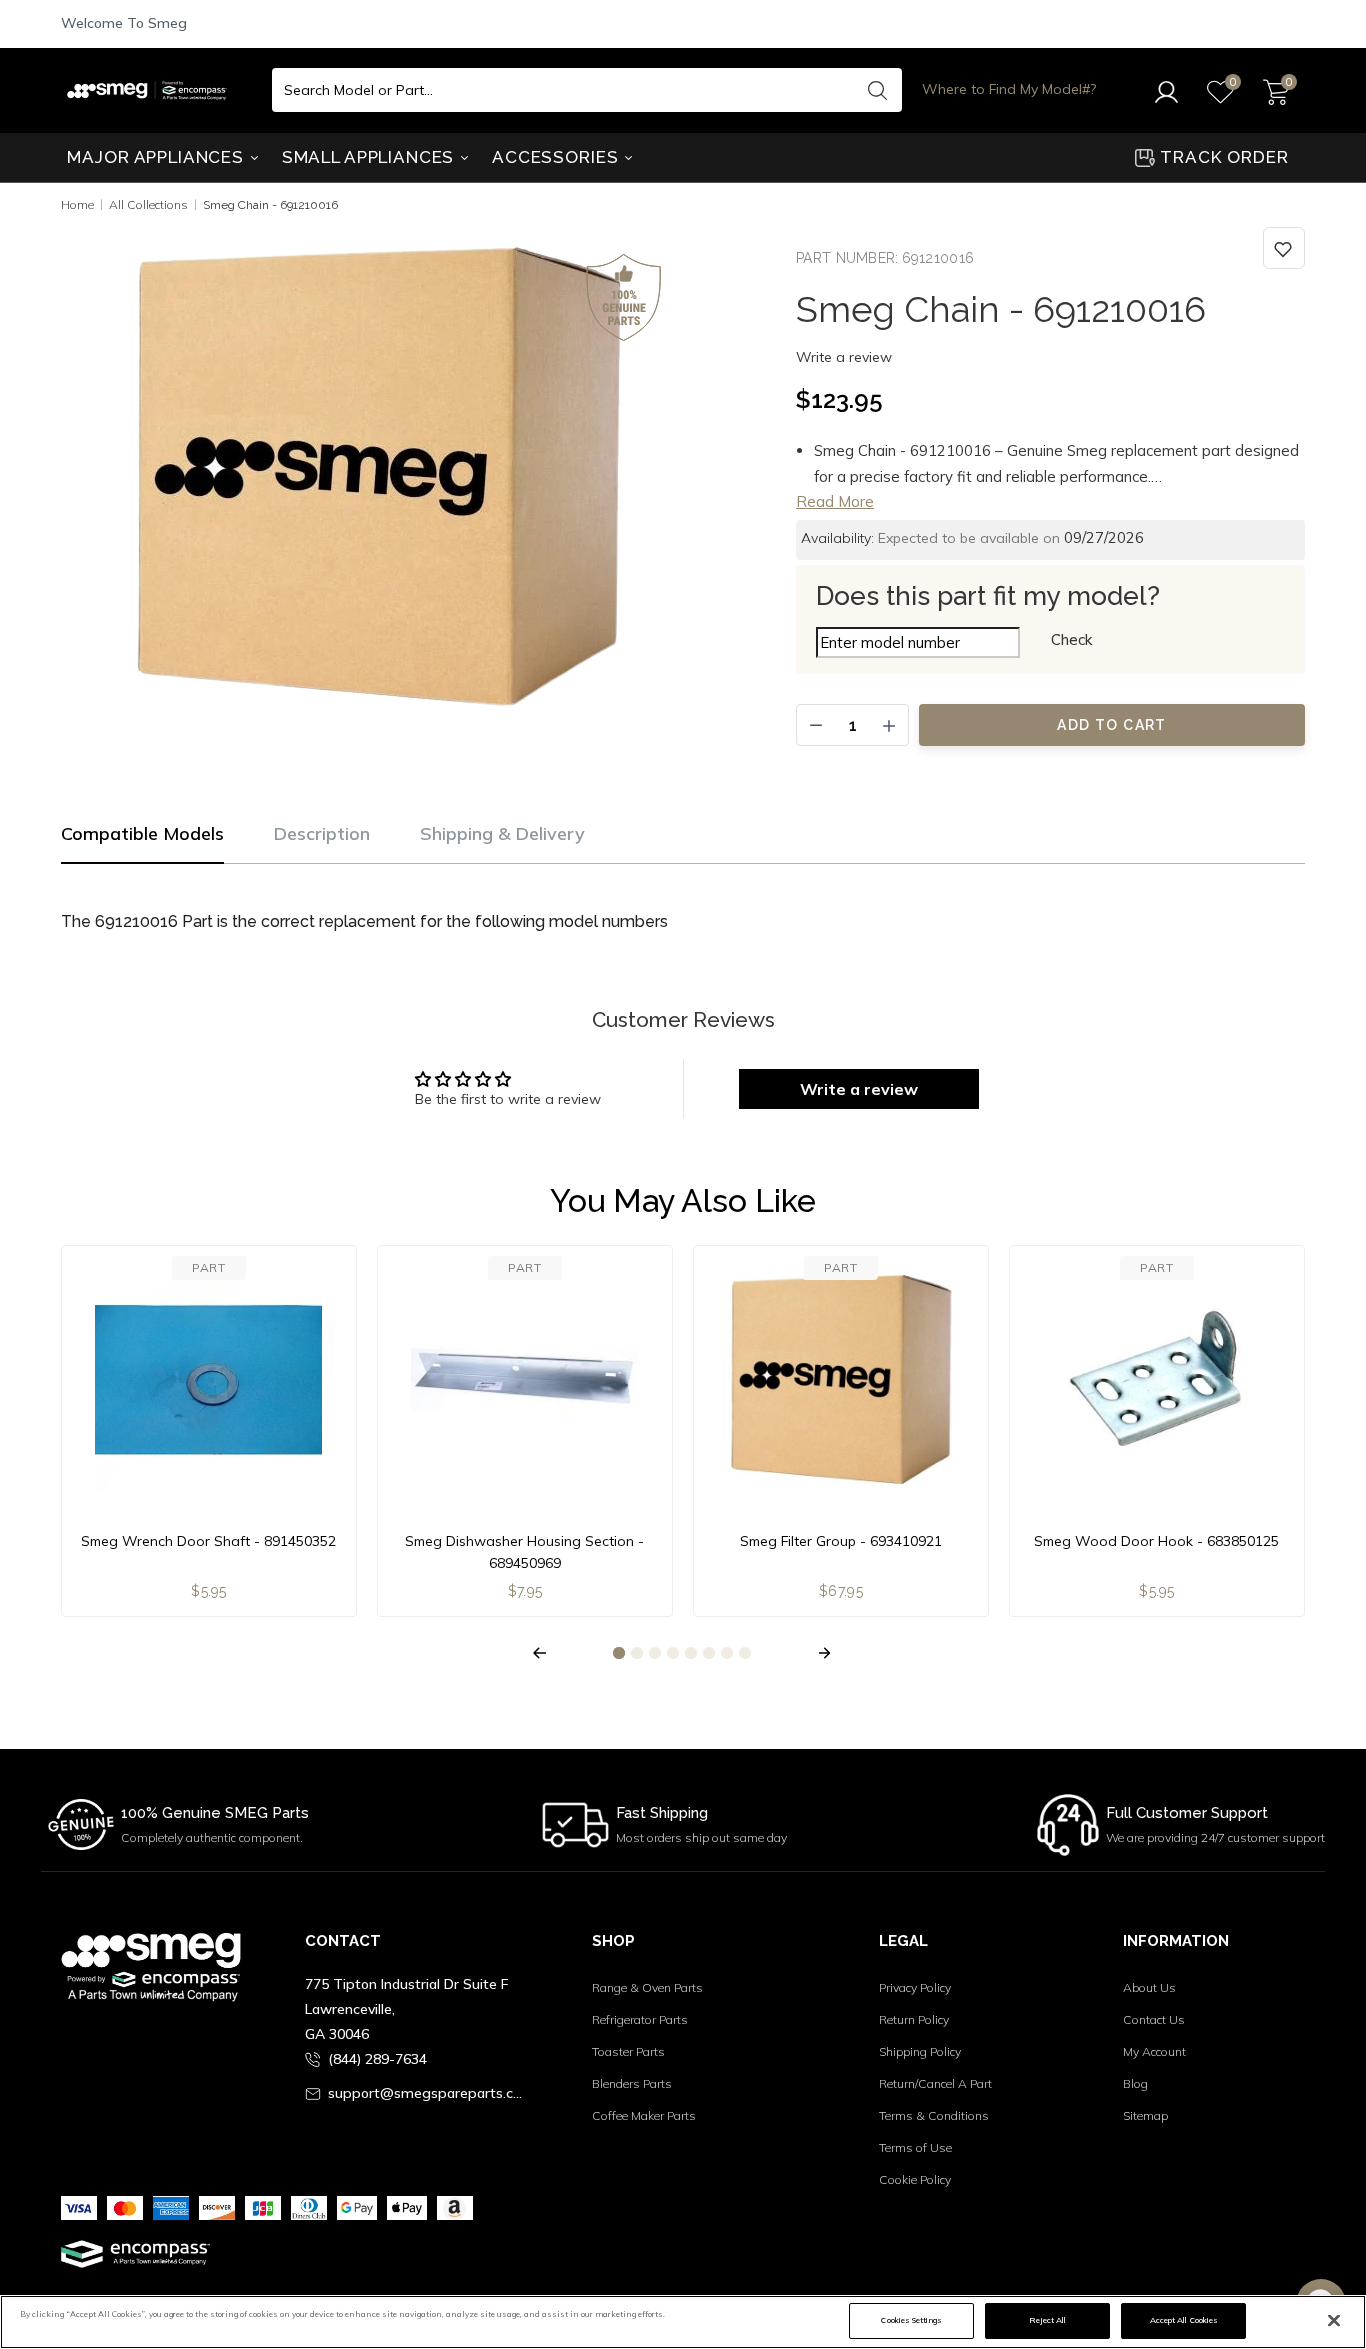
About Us (1149, 1987)
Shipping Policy (920, 2051)
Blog (1135, 2083)
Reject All (1047, 2320)
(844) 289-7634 (377, 2059)
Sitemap (1145, 2115)
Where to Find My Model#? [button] (1009, 89)
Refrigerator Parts (640, 2019)
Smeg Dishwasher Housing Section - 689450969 (524, 1552)
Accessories (557, 157)
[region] (683, 2322)
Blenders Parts (632, 2083)
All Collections (148, 204)
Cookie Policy (915, 2179)
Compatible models (142, 833)
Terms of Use (915, 2147)
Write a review (844, 357)
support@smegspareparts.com (429, 2093)
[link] (1284, 248)
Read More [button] (835, 501)
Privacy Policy (915, 1987)
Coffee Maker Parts (644, 2115)
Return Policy (914, 2019)
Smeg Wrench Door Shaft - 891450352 (208, 1541)
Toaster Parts (628, 2051)
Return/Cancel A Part (935, 2083)
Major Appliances (157, 157)
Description (322, 833)
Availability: (837, 538)
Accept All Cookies (1184, 2320)
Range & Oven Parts (647, 1987)
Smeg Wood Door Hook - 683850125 (1156, 1541)
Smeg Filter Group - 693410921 (841, 1541)
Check (1071, 639)
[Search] (877, 90)
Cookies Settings (911, 2320)
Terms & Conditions (934, 2115)
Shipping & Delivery (502, 833)
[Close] (1334, 2321)
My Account (1154, 2051)
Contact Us (1154, 2019)
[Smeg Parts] (152, 90)
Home (77, 204)
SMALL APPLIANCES (370, 157)
